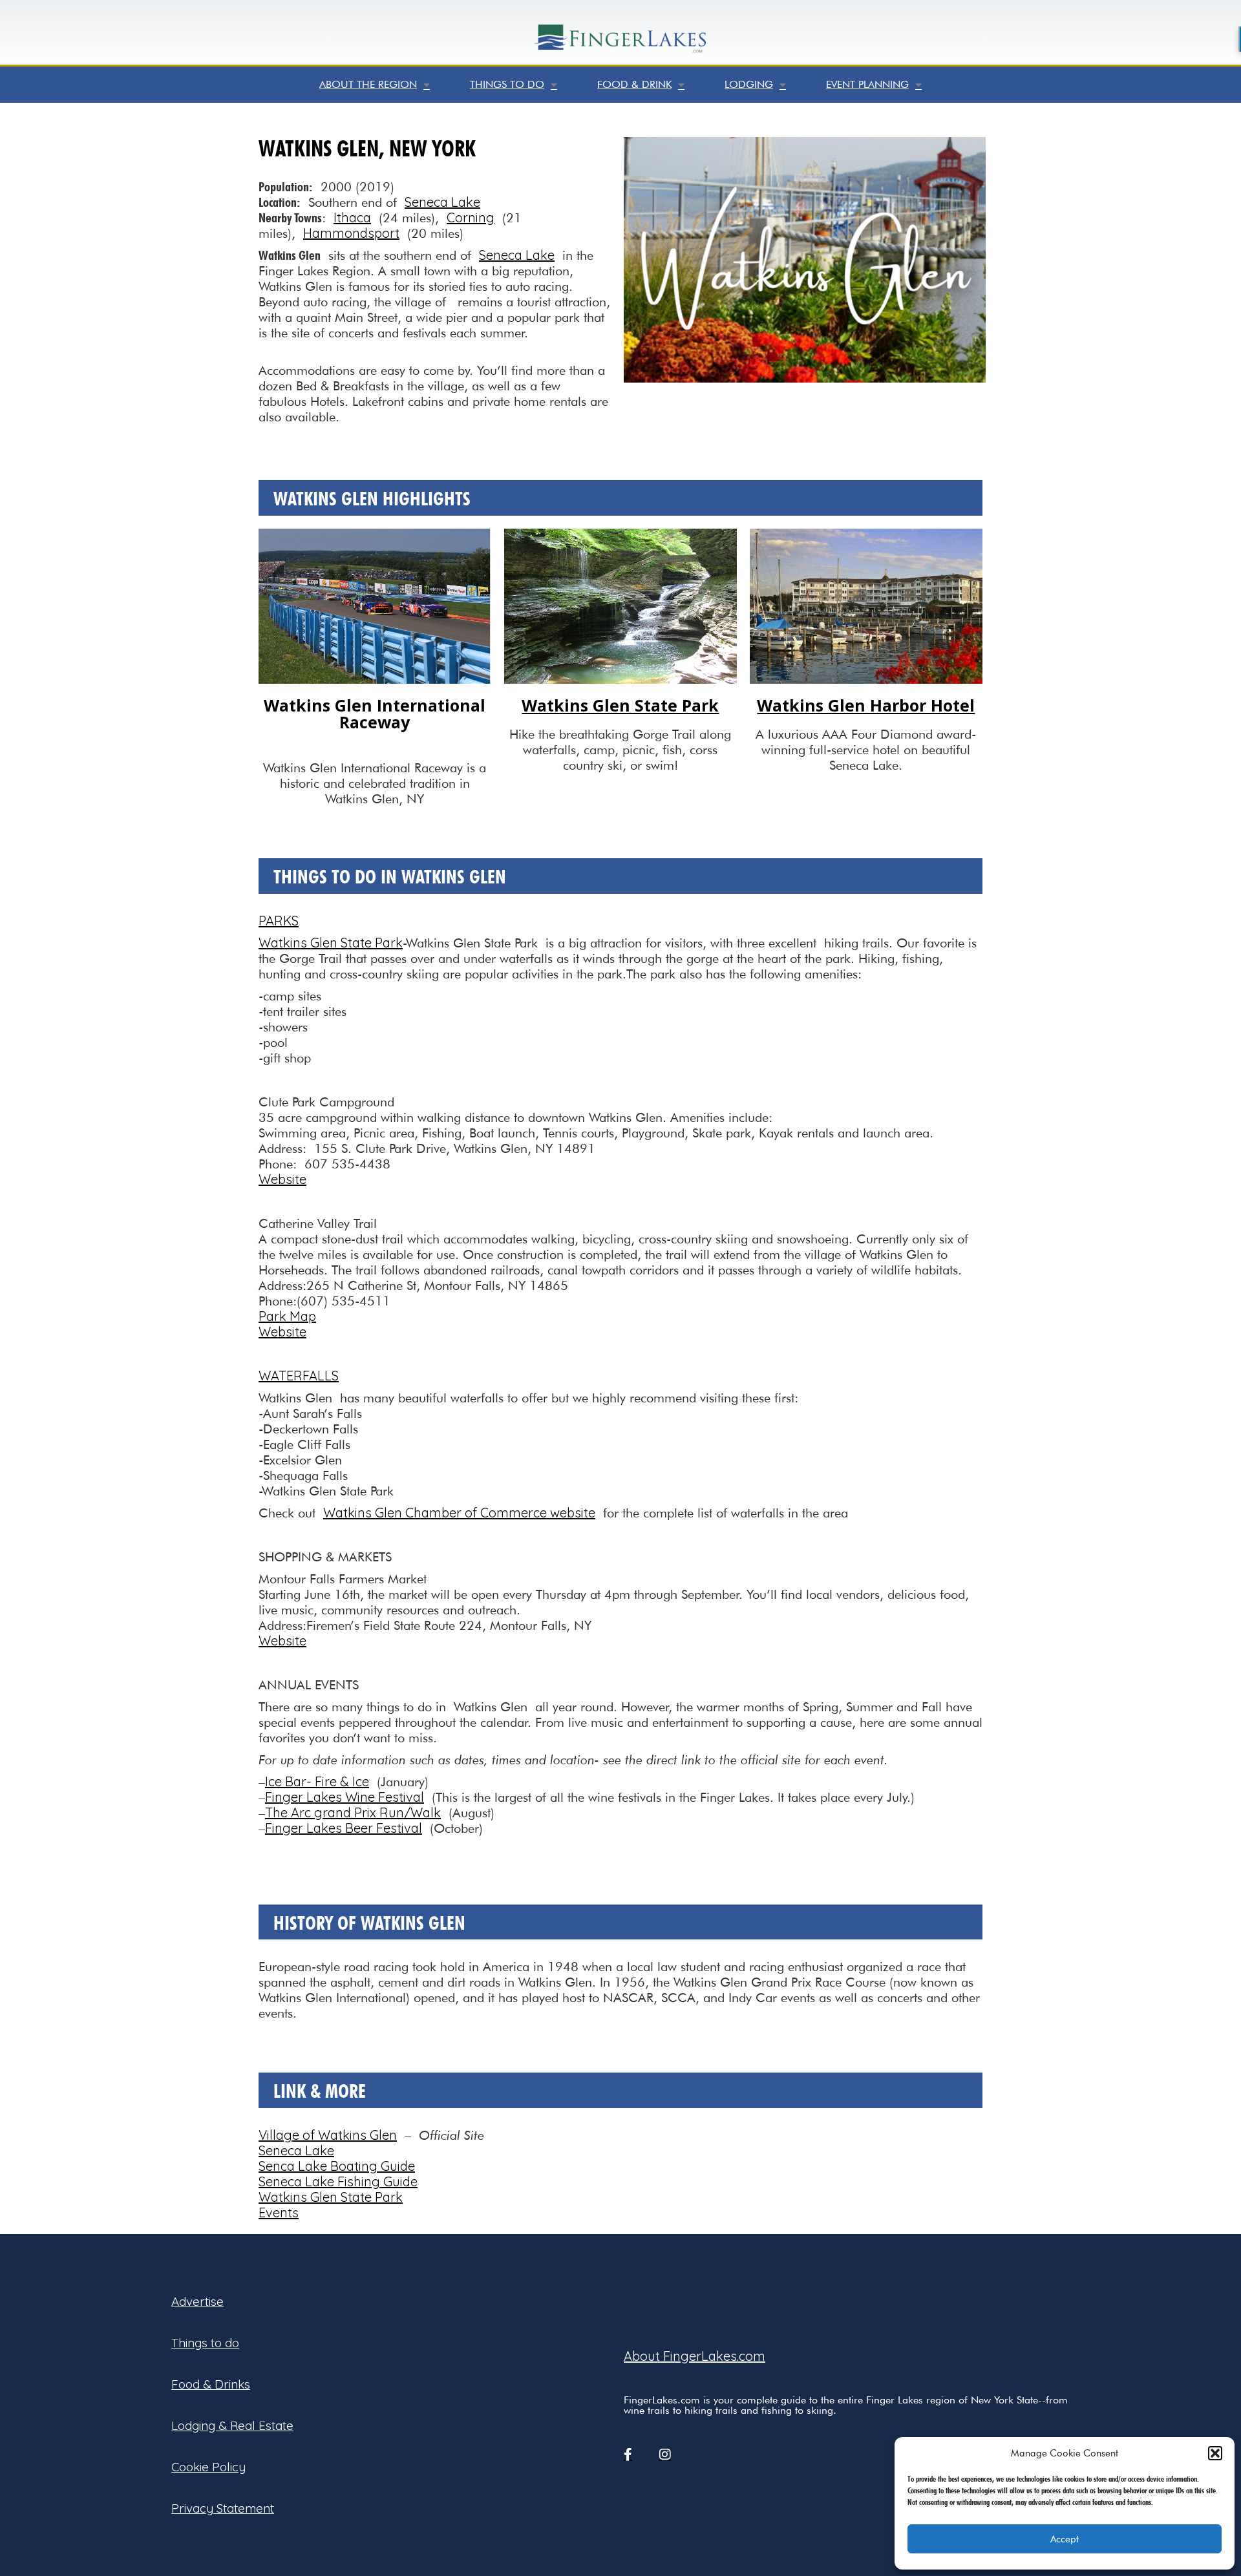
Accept (1065, 2539)
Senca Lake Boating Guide (337, 2166)
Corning (471, 217)
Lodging (749, 84)
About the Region (368, 84)
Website (282, 1179)
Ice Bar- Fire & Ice (317, 1781)
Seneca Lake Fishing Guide (338, 2181)
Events (279, 2212)
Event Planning (867, 84)
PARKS (279, 921)
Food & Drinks (211, 2384)
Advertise (197, 2301)
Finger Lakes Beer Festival (344, 1828)
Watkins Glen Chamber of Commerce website (459, 1513)
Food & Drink (634, 84)
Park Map (287, 1316)
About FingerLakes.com (695, 2356)
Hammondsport (351, 233)
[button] (1215, 2453)
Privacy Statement (223, 2508)
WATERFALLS (299, 1376)
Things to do (507, 84)
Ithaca (352, 217)
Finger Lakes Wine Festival (345, 1797)
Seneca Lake (442, 202)
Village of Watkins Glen (328, 2135)
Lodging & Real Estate (232, 2425)
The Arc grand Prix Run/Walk (353, 1812)
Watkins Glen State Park (331, 943)
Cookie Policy (208, 2467)
